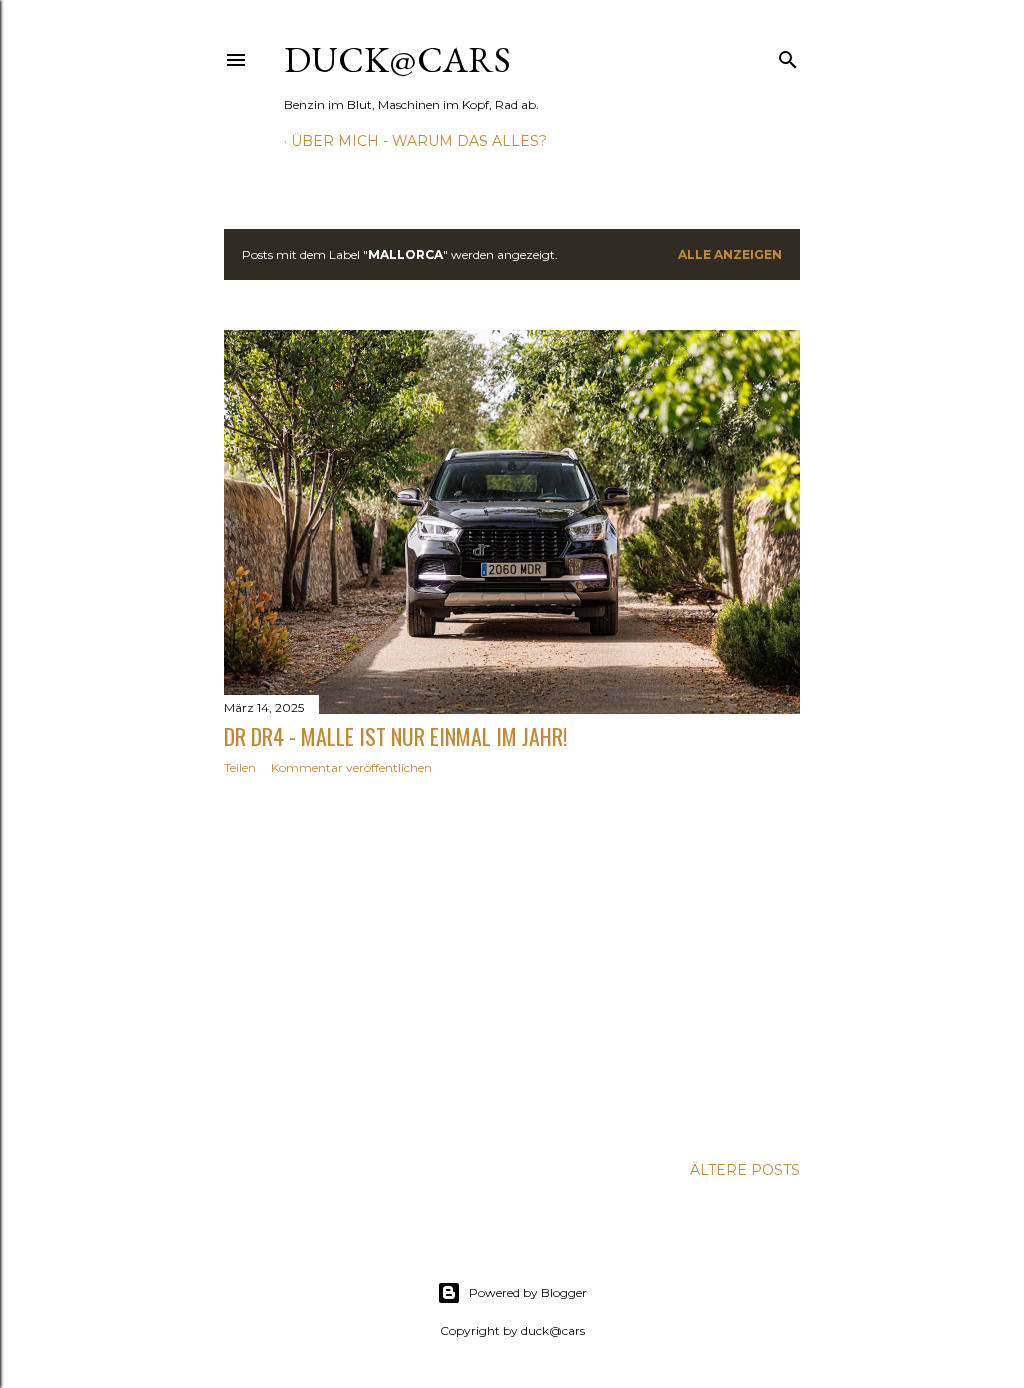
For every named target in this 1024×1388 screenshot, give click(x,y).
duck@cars (397, 59)
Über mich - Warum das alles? (419, 141)
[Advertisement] (512, 965)
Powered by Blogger (528, 1292)
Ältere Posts (745, 1170)
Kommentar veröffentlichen (351, 767)
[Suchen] (788, 55)
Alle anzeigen (730, 254)
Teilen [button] (240, 767)
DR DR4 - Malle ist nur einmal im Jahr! (395, 736)
